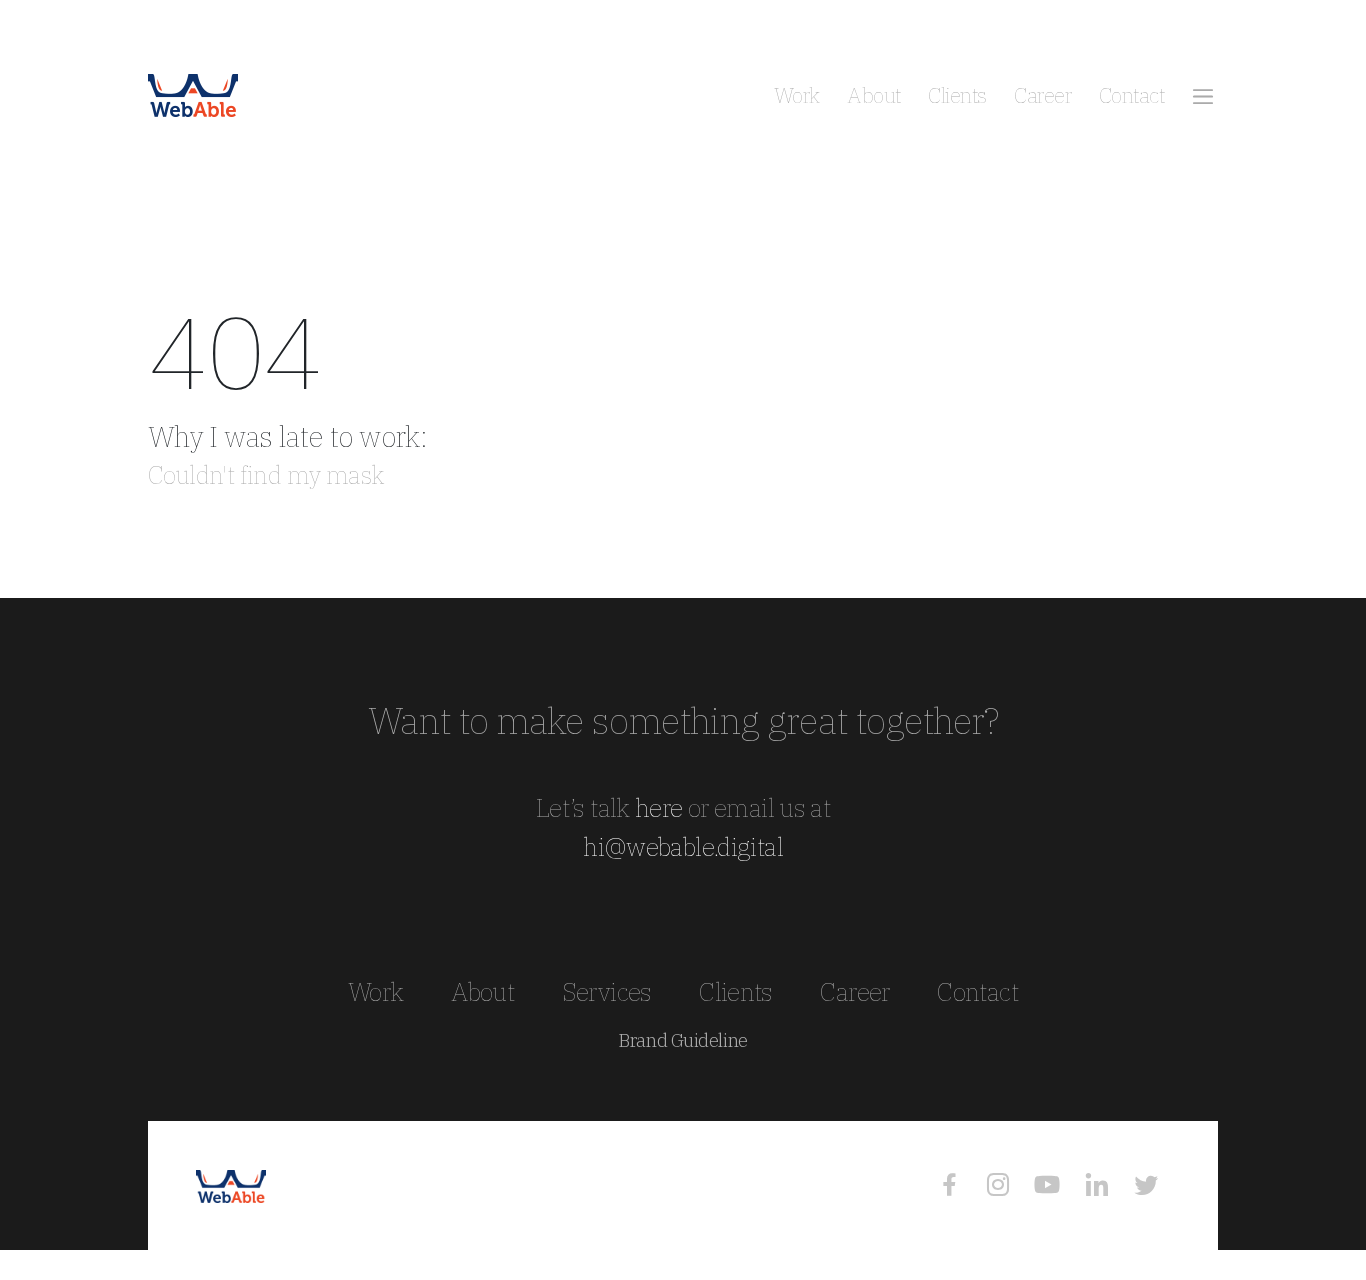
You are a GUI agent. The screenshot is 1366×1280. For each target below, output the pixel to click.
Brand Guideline (682, 1040)
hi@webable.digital (683, 846)
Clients (957, 95)
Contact (1131, 95)
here (659, 807)
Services (607, 991)
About (873, 95)
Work (797, 95)
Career (1042, 95)
